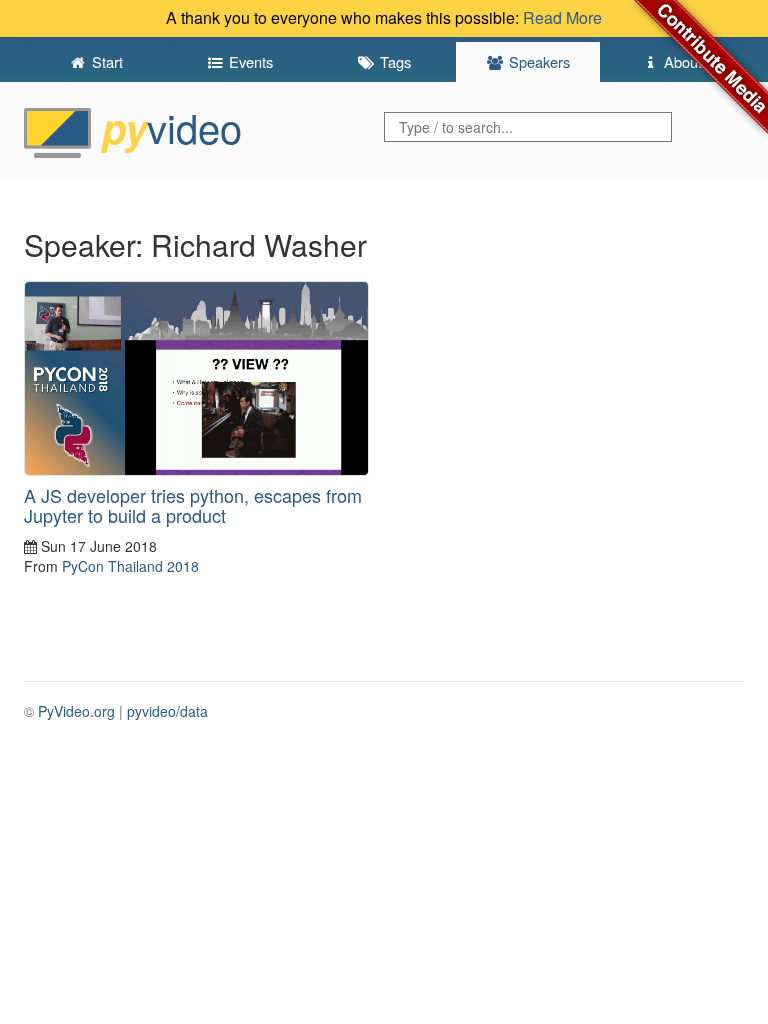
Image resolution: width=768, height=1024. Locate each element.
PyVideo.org (76, 711)
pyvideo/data (167, 711)
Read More (562, 17)
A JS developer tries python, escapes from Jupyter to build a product (193, 505)
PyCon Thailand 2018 (130, 566)
